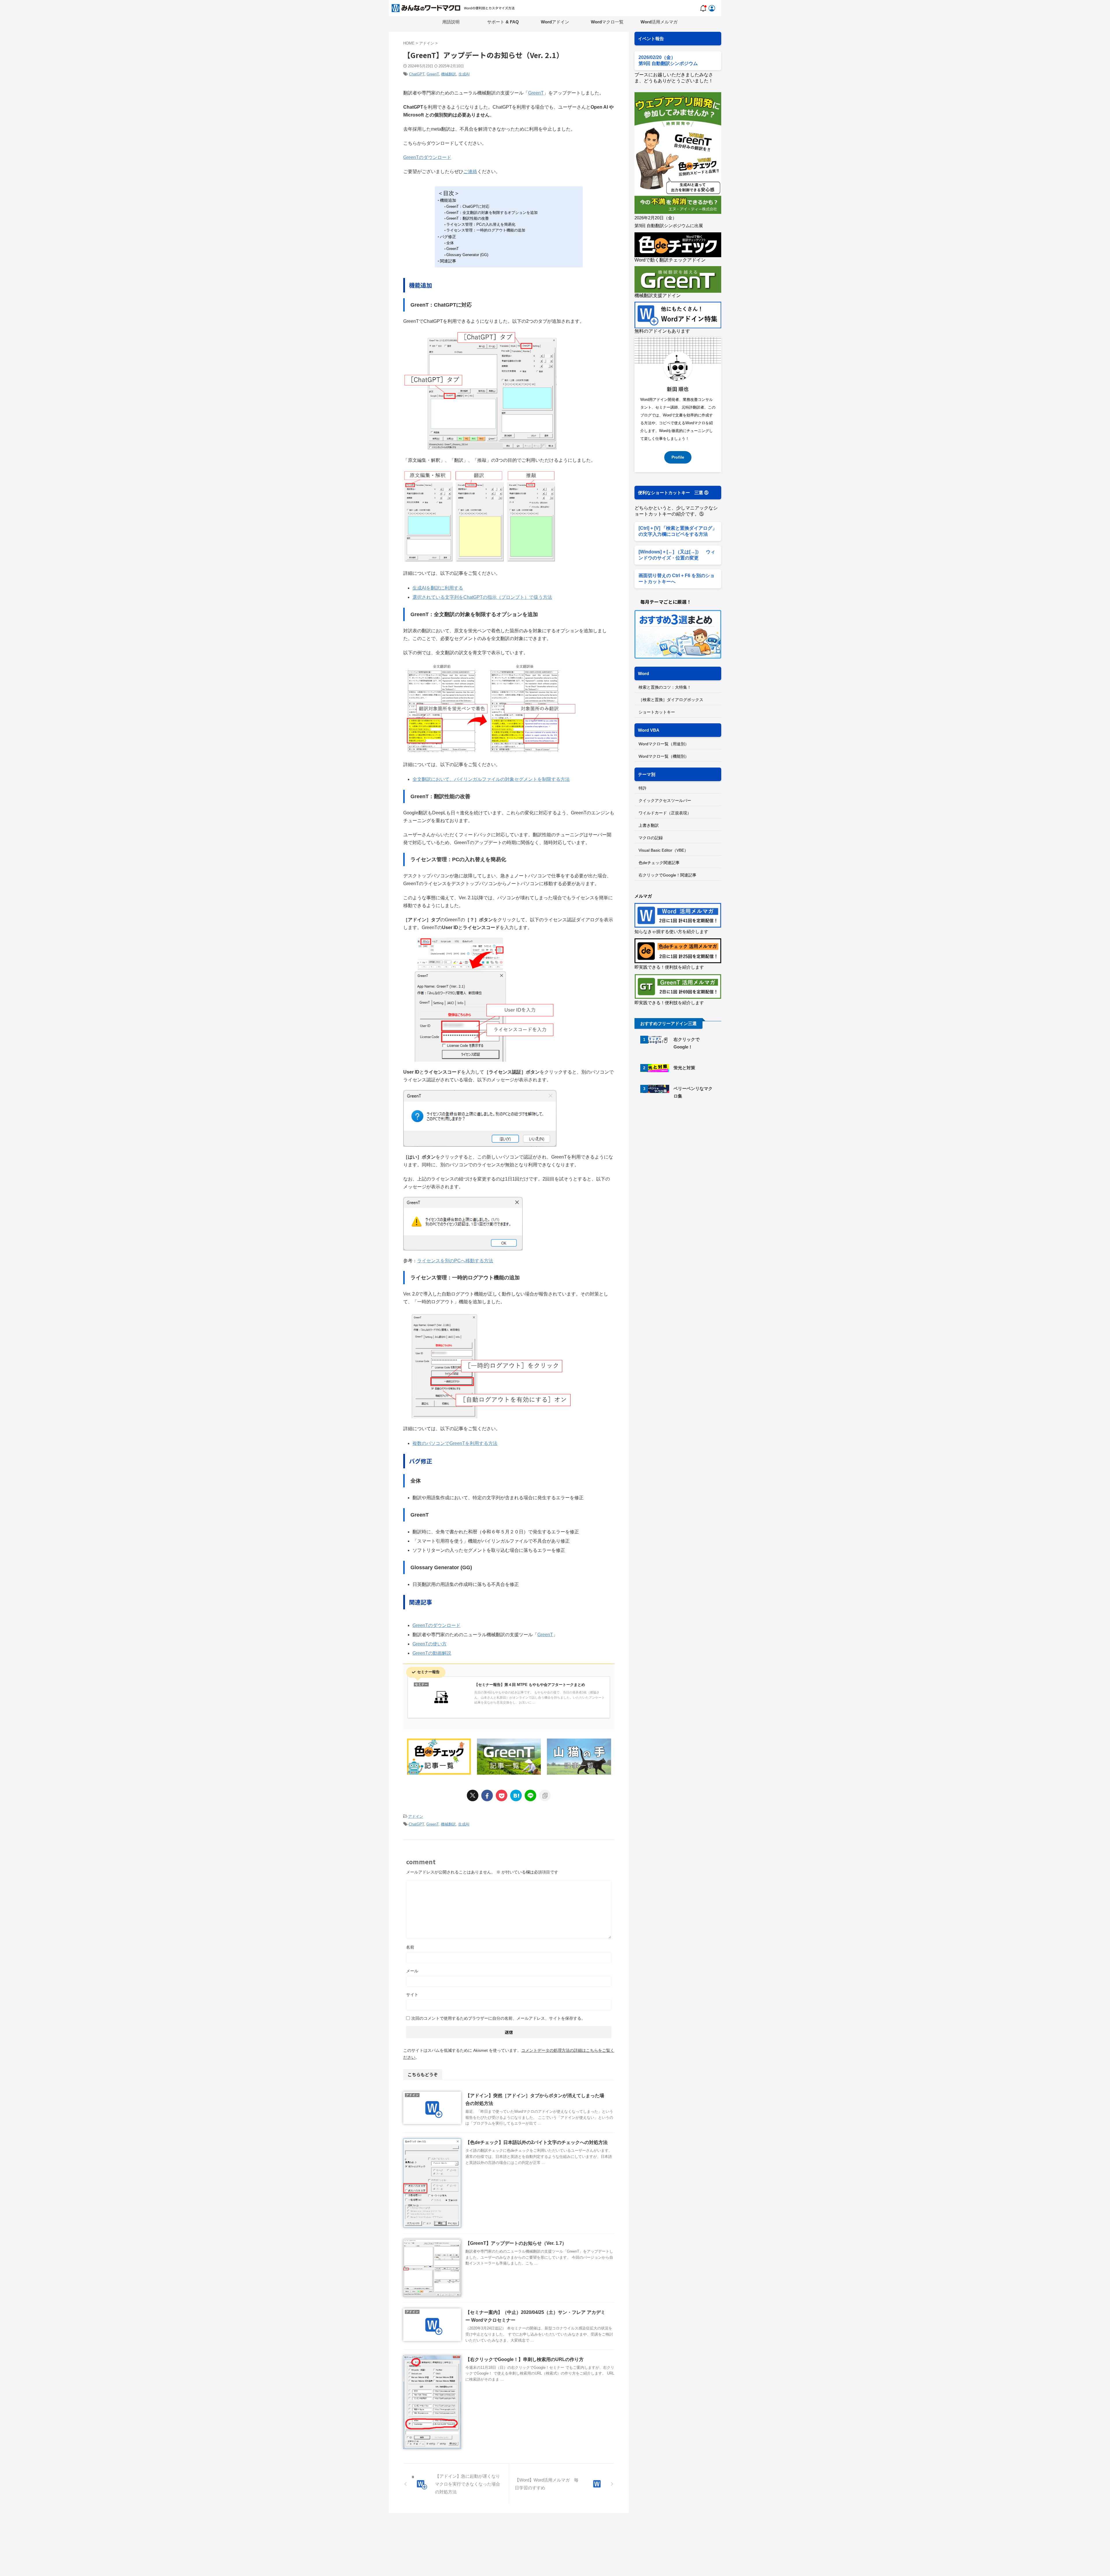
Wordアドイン (555, 22)
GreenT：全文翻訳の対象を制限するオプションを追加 (492, 213)
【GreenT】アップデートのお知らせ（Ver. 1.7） (516, 2243)
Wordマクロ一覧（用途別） (664, 744)
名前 (410, 1947)
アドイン (416, 1816)
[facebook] (487, 1795)
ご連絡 (470, 172)
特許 (643, 788)
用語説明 (451, 22)
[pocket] (502, 1795)
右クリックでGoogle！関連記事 (667, 875)
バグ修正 (448, 237)
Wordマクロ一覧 (607, 22)
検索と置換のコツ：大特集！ (665, 687)
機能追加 (448, 200)
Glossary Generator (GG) (467, 255)
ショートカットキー (657, 712)
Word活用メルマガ (659, 22)
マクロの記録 (651, 838)
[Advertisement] (683, 1153)
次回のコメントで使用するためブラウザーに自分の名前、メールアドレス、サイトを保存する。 (498, 2018)
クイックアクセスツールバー (665, 800)
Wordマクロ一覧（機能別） (664, 756)
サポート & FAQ (503, 22)
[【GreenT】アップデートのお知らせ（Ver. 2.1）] (516, 1795)
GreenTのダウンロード (427, 157)
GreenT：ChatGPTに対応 (468, 206)
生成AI (464, 74)
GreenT (433, 74)
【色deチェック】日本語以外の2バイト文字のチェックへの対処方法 (536, 2142)
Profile (678, 457)
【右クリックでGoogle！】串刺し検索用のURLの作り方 (525, 2359)
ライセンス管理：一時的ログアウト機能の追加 (486, 230)
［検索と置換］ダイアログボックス (671, 700)
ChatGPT (417, 74)
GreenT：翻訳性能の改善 (468, 218)
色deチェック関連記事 (659, 863)
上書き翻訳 (649, 825)
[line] (530, 1795)
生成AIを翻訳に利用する (438, 588)
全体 (450, 243)
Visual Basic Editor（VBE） (663, 850)
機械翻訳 (449, 74)
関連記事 (448, 261)
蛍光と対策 (684, 1068)
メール (412, 1971)
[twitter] (473, 1795)
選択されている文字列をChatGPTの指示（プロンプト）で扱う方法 (482, 597)
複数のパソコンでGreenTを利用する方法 (455, 1443)
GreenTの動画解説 (432, 1653)
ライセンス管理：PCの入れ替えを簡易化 (481, 224)
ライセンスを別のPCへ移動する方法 (455, 1261)
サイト (412, 1995)
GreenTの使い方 (430, 1644)
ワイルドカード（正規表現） (665, 813)
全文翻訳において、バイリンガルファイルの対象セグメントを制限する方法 (491, 779)
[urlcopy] (545, 1795)
